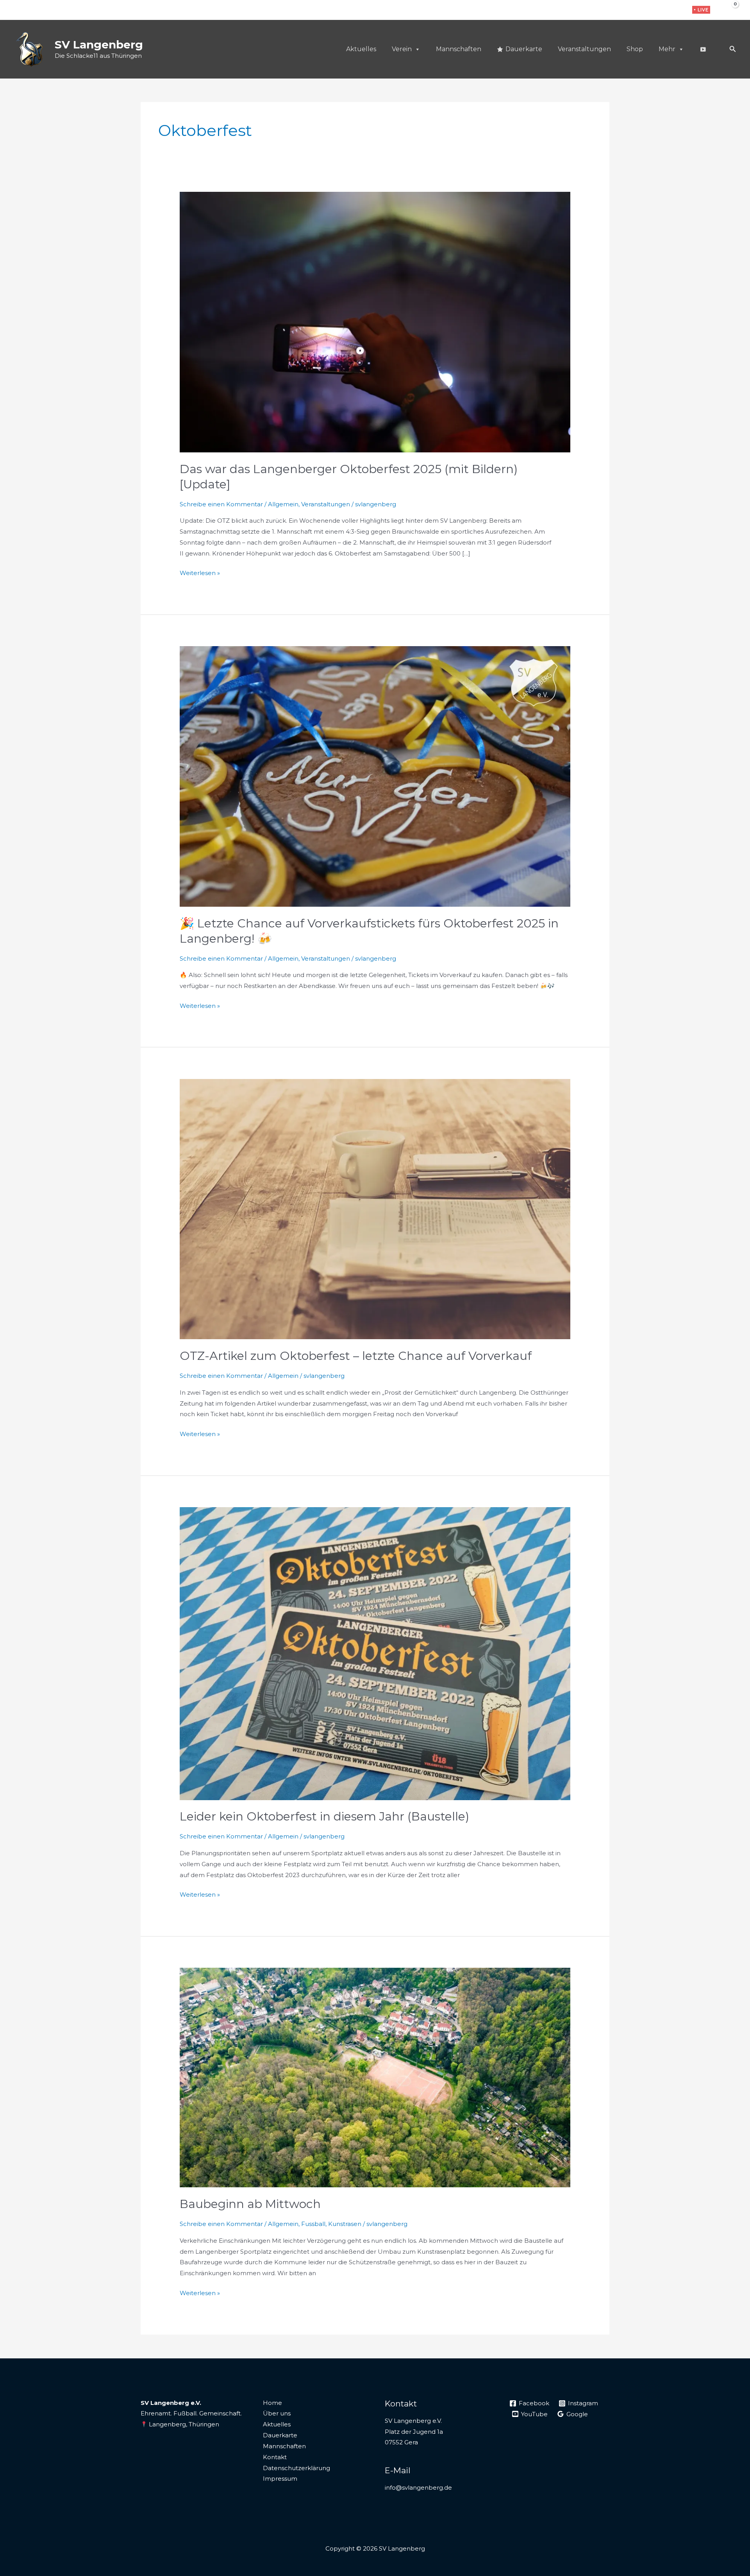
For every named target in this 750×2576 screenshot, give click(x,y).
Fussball (313, 2224)
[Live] (703, 49)
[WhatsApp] (676, 10)
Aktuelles (361, 49)
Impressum (280, 2479)
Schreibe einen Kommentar (221, 504)
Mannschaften (459, 49)
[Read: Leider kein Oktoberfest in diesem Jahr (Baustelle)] (375, 1653)
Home (272, 2403)
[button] (701, 10)
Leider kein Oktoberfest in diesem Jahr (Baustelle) (324, 1816)
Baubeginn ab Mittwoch (250, 2204)
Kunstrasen (345, 2224)
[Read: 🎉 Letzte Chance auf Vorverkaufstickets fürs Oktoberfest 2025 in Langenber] (375, 776)
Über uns (277, 2413)
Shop (635, 49)
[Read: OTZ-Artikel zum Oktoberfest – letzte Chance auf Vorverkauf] (375, 1209)
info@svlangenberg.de (418, 2488)
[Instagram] (664, 10)
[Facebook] (652, 10)
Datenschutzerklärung (296, 2468)
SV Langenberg (99, 45)
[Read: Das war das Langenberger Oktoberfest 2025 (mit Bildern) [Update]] (375, 322)
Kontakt (275, 2457)
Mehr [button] (667, 49)
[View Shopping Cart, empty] (729, 10)
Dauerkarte (524, 49)
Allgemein (283, 504)
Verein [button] (402, 49)
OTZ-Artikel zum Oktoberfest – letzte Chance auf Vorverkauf (356, 1356)
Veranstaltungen (584, 49)
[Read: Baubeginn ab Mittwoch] (375, 2077)
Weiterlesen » (200, 572)
